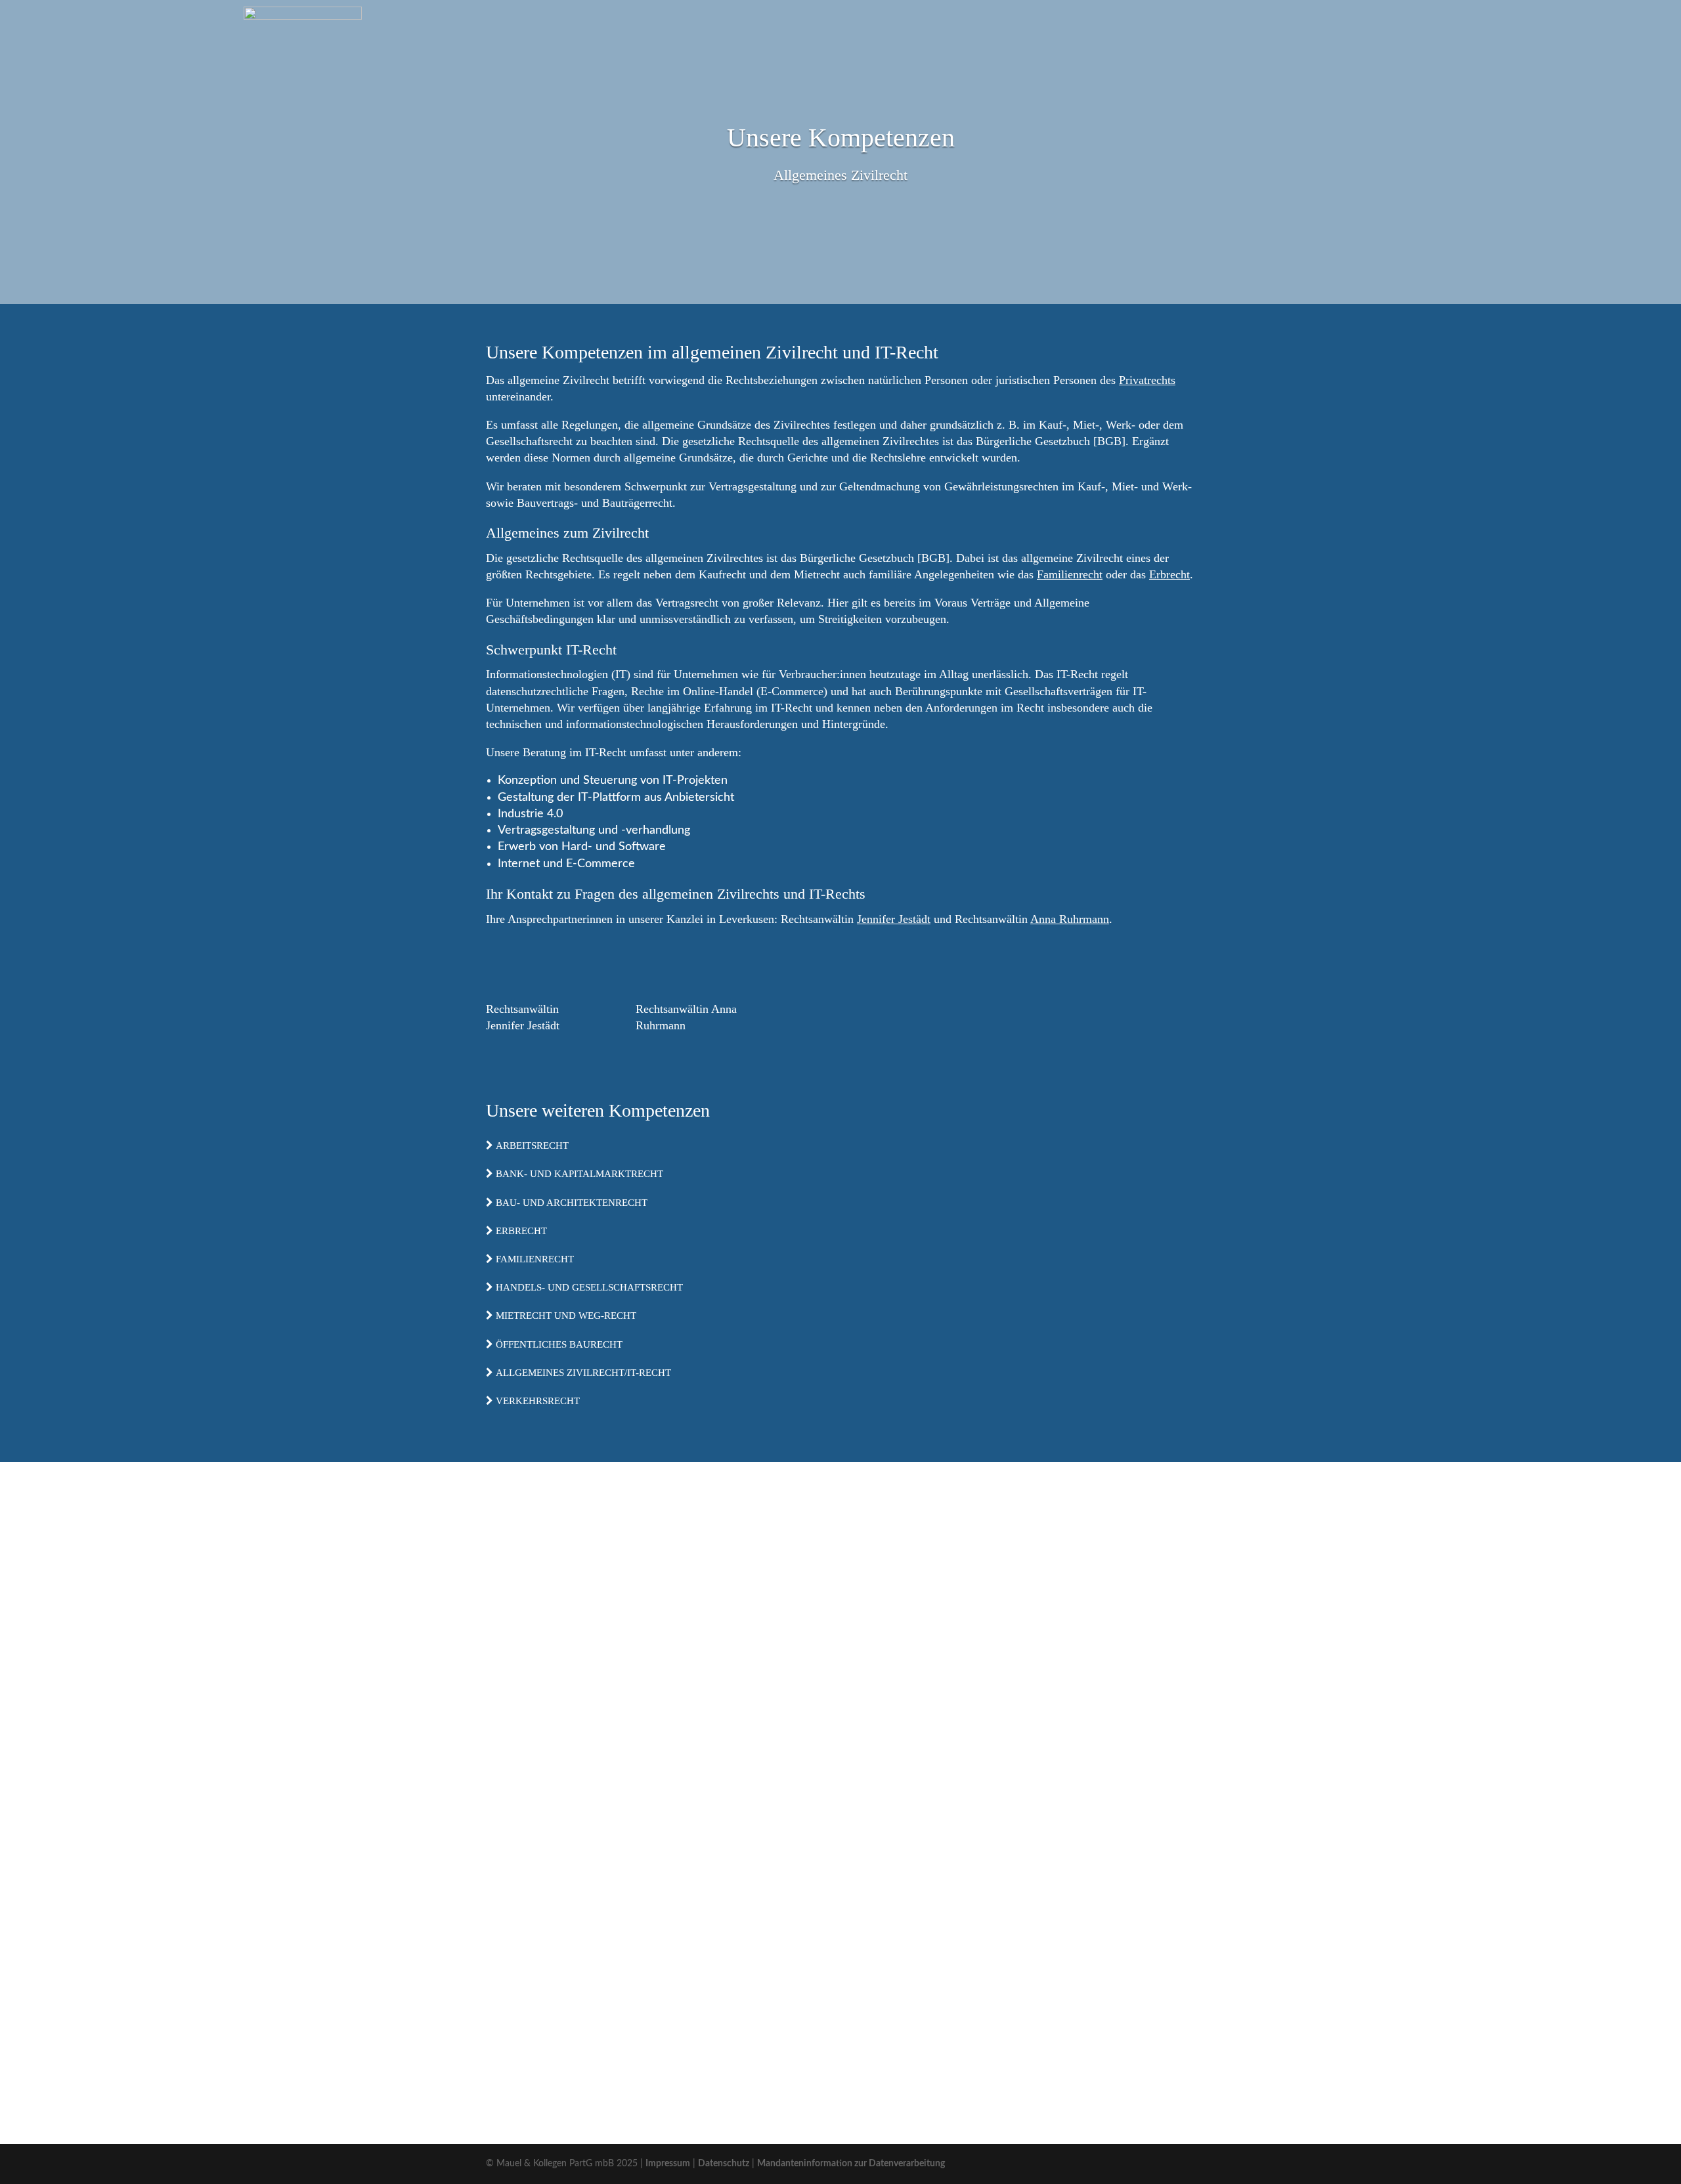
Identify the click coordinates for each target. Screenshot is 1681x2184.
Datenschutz (724, 2164)
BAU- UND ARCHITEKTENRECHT (570, 1203)
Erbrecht (1169, 574)
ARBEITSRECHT (531, 1146)
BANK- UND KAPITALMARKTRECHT (578, 1174)
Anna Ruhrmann (1070, 919)
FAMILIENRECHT (534, 1259)
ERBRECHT (520, 1231)
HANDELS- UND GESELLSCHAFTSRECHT (588, 1287)
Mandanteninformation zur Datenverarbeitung (851, 2164)
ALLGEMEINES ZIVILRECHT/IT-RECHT (582, 1373)
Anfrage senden (1136, 2036)
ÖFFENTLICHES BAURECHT (558, 1344)
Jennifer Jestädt (894, 919)
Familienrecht (1070, 574)
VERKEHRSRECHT (536, 1401)
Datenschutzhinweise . (928, 2002)
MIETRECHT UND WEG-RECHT (565, 1316)
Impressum (668, 2164)
